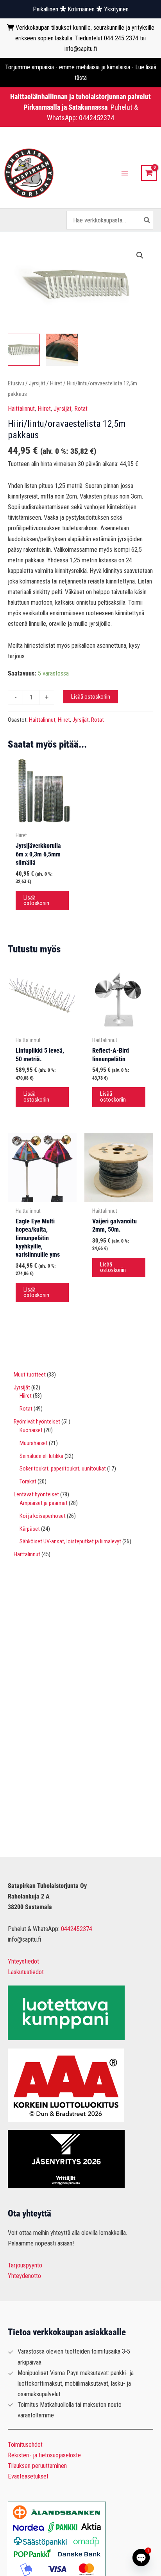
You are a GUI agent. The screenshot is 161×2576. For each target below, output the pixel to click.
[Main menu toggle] (125, 173)
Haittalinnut (21, 409)
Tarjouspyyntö (25, 2265)
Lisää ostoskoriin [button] (36, 901)
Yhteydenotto (24, 2276)
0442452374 (97, 118)
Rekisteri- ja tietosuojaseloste (44, 2455)
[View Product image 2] (62, 350)
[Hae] (147, 220)
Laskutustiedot (26, 1972)
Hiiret (56, 383)
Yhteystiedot (23, 1961)
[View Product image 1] (24, 350)
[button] (140, 255)
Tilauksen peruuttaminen (37, 2466)
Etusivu (16, 383)
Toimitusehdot (25, 2445)
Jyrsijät (37, 383)
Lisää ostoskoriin (91, 697)
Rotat (81, 409)
